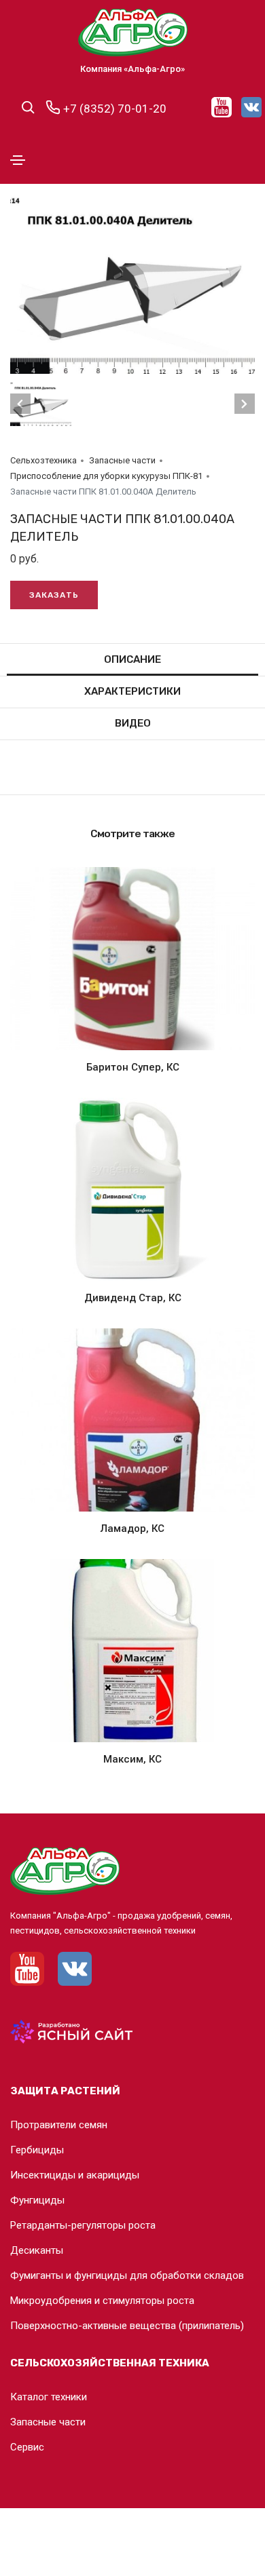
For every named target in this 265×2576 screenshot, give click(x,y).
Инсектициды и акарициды (75, 2175)
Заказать (54, 595)
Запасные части (122, 460)
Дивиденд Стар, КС (133, 1298)
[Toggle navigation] (18, 160)
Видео (133, 723)
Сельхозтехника (43, 460)
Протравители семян (59, 2125)
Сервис (27, 2447)
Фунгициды (37, 2200)
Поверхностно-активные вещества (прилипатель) (127, 2326)
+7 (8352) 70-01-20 (113, 109)
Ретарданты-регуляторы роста (83, 2225)
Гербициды (37, 2150)
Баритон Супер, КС (133, 1067)
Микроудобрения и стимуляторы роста (102, 2301)
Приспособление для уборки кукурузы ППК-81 (106, 476)
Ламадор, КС (132, 1529)
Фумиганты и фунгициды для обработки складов (127, 2275)
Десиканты (37, 2250)
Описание (132, 659)
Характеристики (132, 691)
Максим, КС (132, 1759)
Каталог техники (49, 2397)
